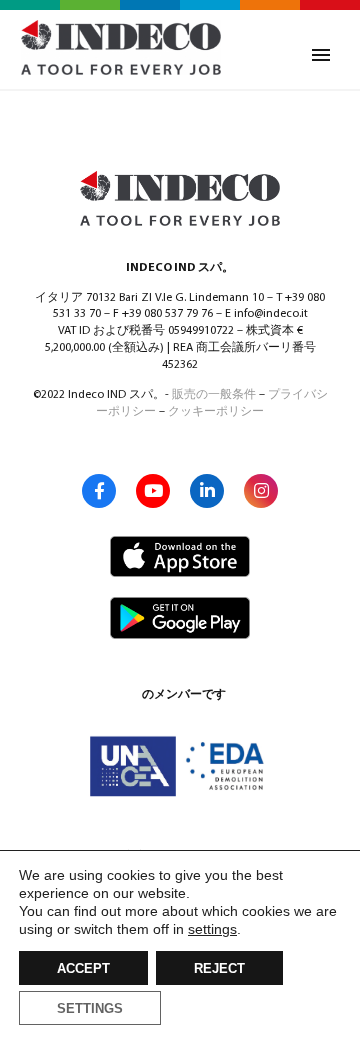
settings (212, 929)
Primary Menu (321, 55)
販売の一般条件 (214, 395)
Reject (219, 969)
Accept (83, 969)
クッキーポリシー (216, 412)
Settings (90, 1009)
